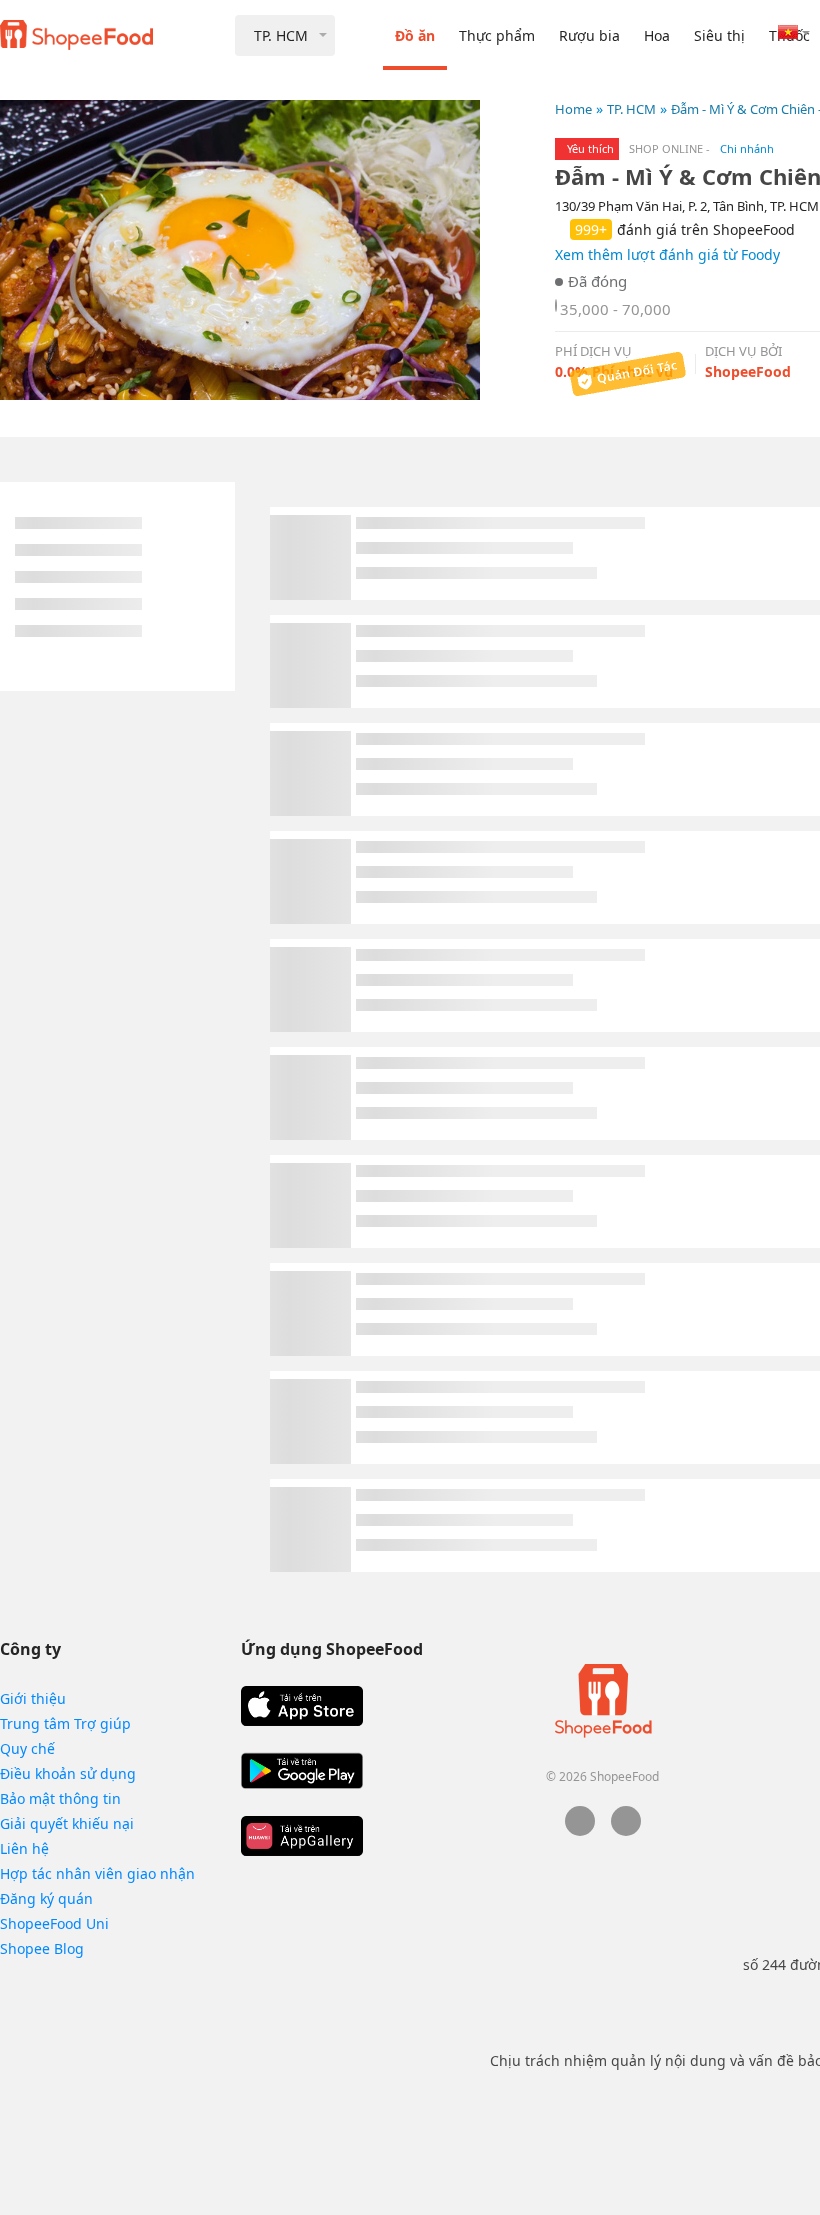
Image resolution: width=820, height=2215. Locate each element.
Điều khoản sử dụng (68, 1773)
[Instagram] (626, 1830)
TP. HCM (631, 109)
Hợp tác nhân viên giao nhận (97, 1873)
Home (573, 109)
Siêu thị (719, 35)
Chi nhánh (747, 148)
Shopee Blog (42, 1948)
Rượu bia (589, 35)
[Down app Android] (302, 1771)
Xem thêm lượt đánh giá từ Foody (667, 254)
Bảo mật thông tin (60, 1798)
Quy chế (27, 1748)
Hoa (657, 35)
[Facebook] (580, 1830)
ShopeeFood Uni (54, 1923)
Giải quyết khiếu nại (67, 1823)
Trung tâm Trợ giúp (65, 1723)
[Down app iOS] (302, 1706)
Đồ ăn (415, 35)
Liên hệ (24, 1848)
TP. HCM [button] (281, 35)
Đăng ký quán (46, 1898)
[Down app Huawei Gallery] (302, 1836)
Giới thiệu (33, 1698)
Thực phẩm (497, 35)
